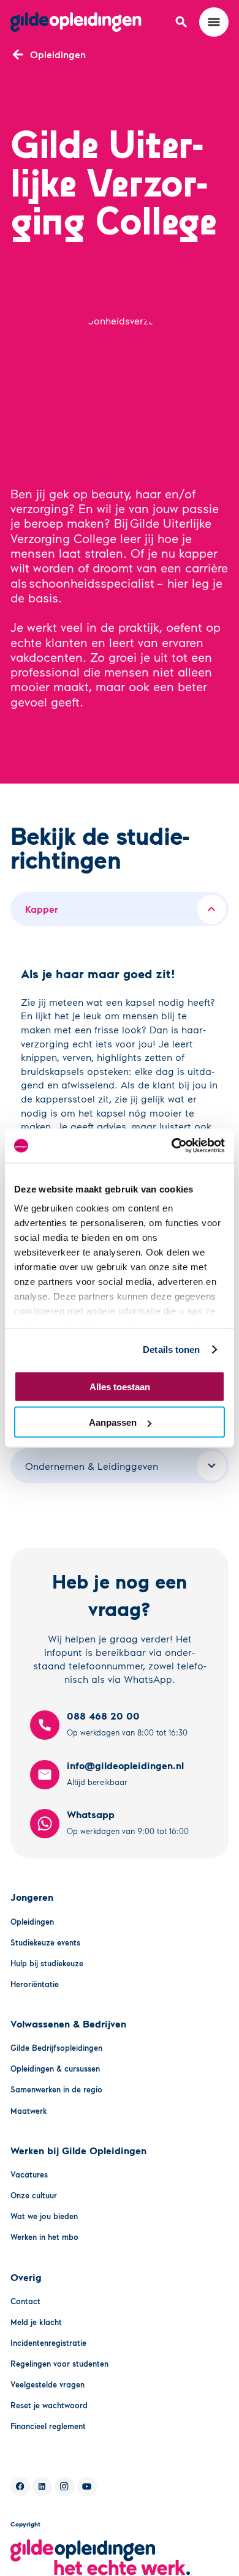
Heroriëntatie (35, 1984)
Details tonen (171, 1350)
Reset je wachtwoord (49, 2405)
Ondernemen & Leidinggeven (92, 1466)
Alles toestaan (120, 1386)
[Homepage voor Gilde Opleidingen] (76, 22)
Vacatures (29, 2174)
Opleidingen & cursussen (55, 2069)
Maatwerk (29, 2111)
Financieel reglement (48, 2426)
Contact (25, 2301)
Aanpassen (113, 1422)
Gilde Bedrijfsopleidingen (56, 2048)
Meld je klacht (36, 2322)
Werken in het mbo (44, 2237)
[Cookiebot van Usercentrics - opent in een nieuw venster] (172, 1146)
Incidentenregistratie (48, 2343)
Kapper (42, 909)
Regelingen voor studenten (59, 2364)
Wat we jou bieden (44, 2216)
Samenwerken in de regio (56, 2089)
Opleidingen (32, 1922)
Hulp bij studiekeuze (47, 1963)
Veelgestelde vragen (47, 2384)
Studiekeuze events (45, 1942)
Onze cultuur (34, 2195)
